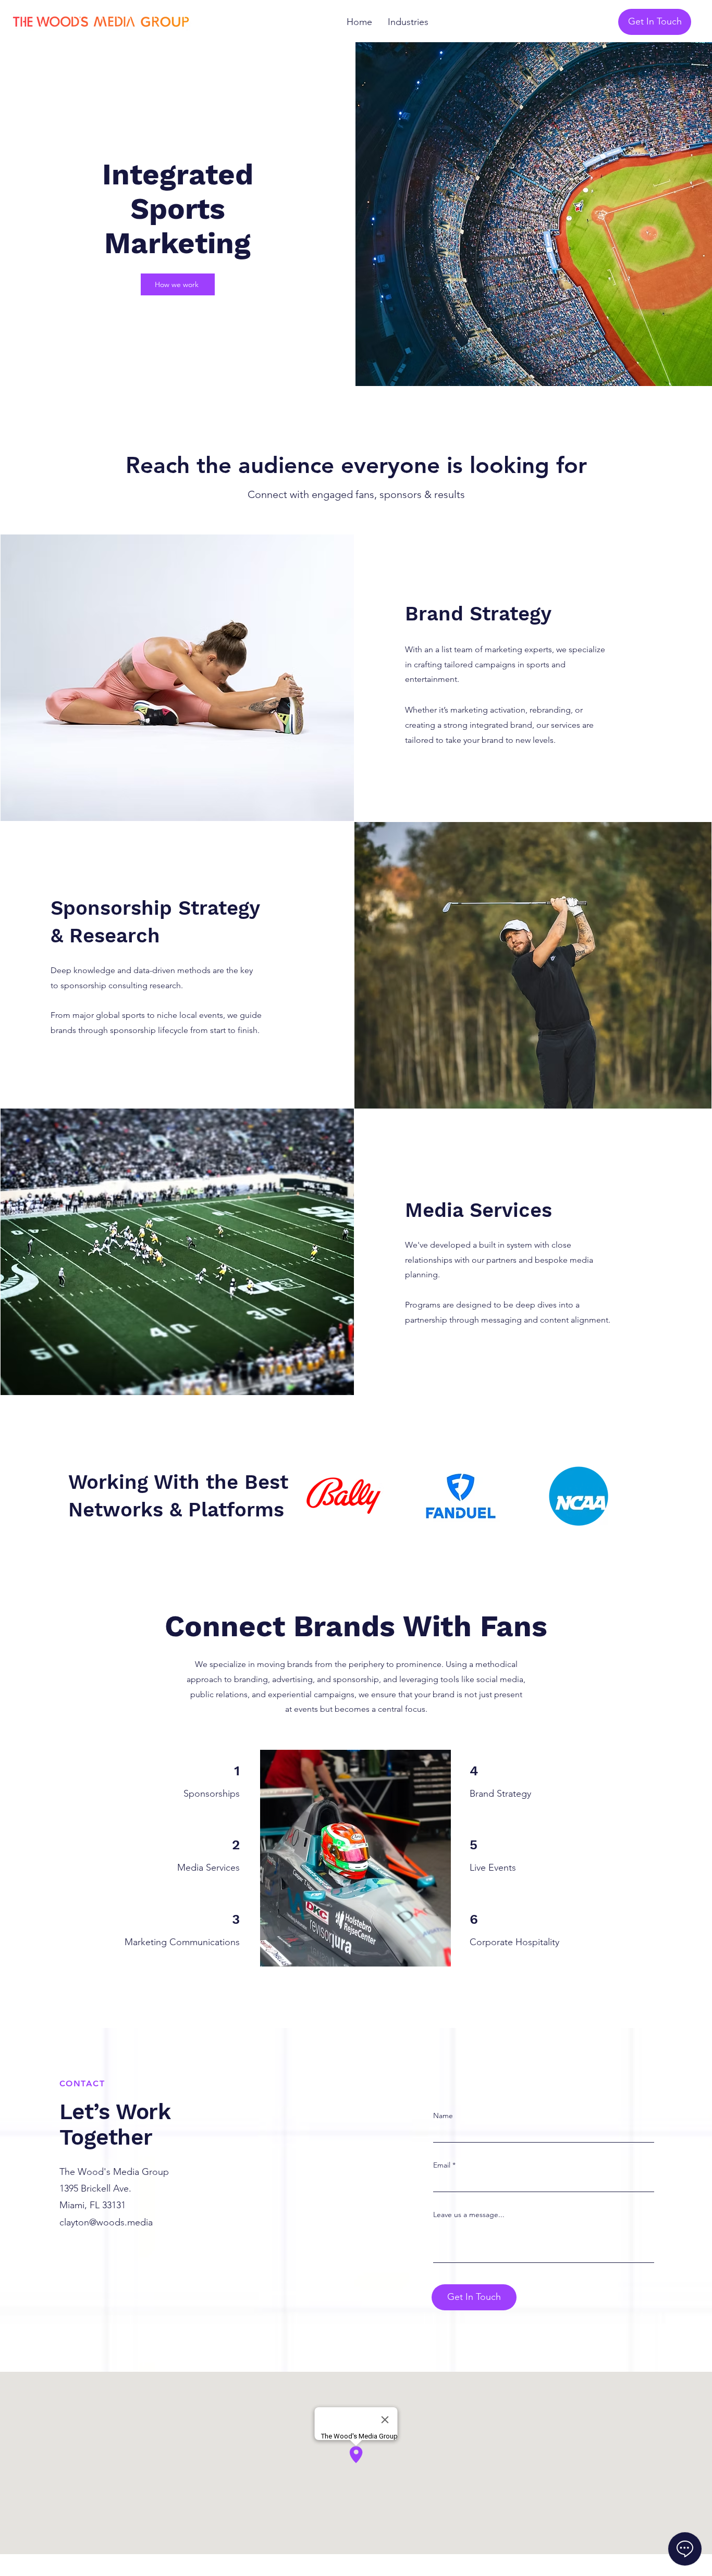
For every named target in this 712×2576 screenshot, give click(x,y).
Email (442, 2165)
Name (443, 2115)
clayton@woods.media (106, 2222)
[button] (408, 22)
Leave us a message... (469, 2214)
